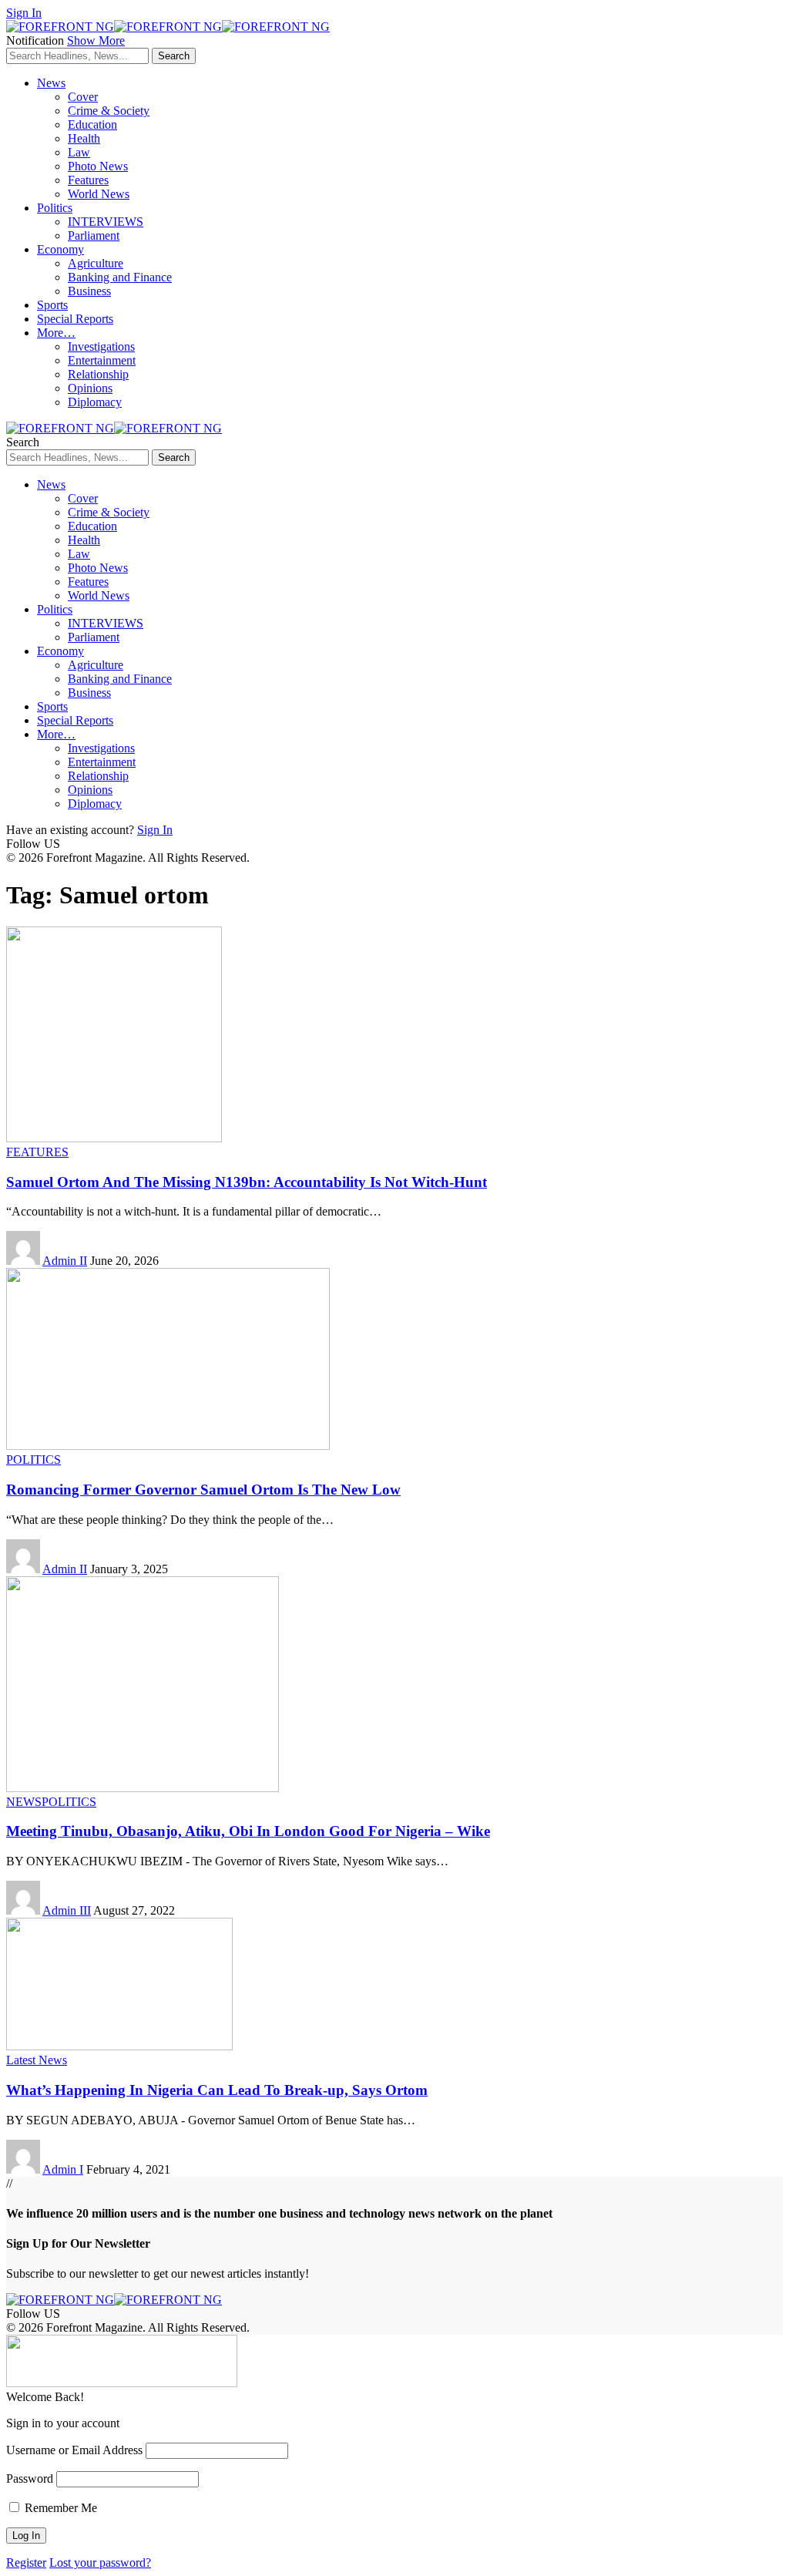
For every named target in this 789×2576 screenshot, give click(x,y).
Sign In (155, 830)
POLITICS (34, 1460)
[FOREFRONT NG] (168, 27)
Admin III (67, 1910)
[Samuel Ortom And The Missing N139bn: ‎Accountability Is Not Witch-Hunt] (114, 1138)
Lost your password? (100, 2563)
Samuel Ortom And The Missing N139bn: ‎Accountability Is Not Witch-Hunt (247, 1182)
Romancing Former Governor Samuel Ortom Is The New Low (203, 1490)
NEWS (24, 1802)
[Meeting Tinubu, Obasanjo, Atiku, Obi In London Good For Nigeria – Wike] (143, 1788)
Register (26, 2563)
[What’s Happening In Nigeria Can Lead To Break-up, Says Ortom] (119, 2046)
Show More (96, 40)
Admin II (65, 1261)
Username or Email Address (74, 2450)
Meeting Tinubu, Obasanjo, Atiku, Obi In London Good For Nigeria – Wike (248, 1831)
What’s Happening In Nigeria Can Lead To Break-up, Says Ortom (217, 2090)
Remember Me (59, 2508)
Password (30, 2478)
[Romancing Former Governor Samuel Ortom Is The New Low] (168, 1446)
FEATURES (37, 1152)
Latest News (37, 2060)
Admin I (63, 2169)
